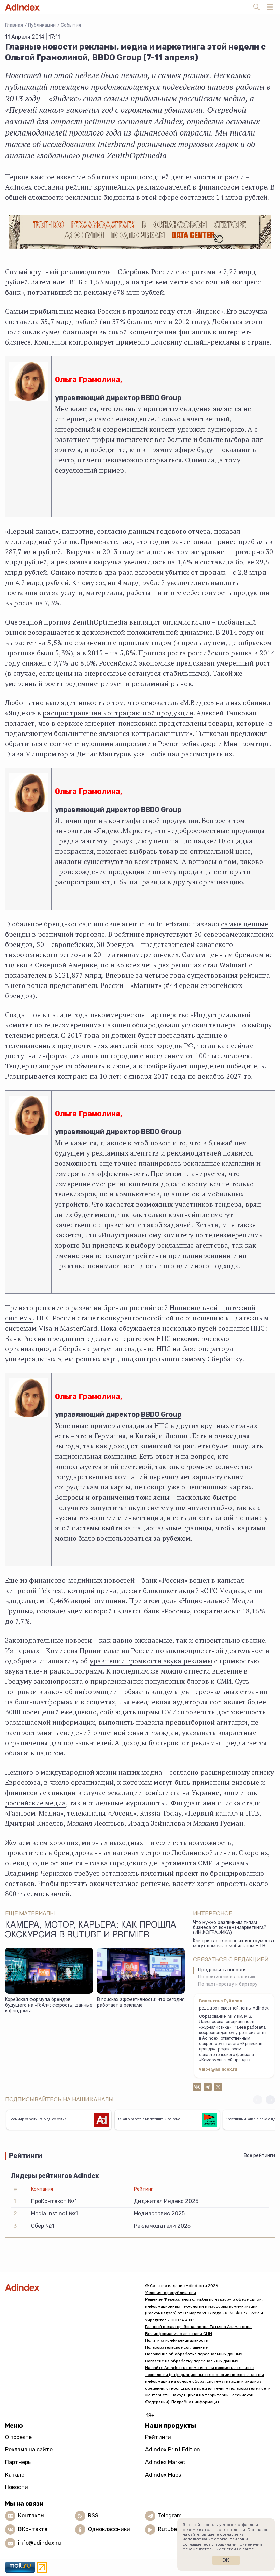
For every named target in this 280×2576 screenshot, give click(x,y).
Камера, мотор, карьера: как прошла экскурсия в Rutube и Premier (91, 1931)
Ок (226, 2560)
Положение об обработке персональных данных (194, 2354)
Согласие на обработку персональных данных (192, 2361)
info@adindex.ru (40, 2543)
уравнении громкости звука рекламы (151, 1661)
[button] (270, 2100)
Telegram (170, 2515)
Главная (14, 25)
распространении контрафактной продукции (118, 713)
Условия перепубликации (171, 2293)
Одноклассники (109, 2529)
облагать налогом (34, 1753)
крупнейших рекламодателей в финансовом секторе (180, 187)
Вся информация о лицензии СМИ (179, 2334)
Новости (17, 2487)
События (71, 25)
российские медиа (36, 1803)
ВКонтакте (33, 2529)
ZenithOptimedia (100, 622)
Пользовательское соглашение (176, 2347)
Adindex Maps (163, 2475)
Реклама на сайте (29, 2449)
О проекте (18, 2437)
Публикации (42, 25)
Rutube (167, 2529)
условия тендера (209, 1025)
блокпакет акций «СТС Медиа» (194, 1590)
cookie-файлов (229, 2539)
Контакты (31, 2515)
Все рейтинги (259, 2155)
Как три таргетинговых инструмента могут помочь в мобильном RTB (233, 1944)
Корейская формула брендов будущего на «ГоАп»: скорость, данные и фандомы (49, 2006)
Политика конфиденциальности (177, 2340)
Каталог (16, 2475)
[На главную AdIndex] (70, 2287)
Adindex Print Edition (173, 2449)
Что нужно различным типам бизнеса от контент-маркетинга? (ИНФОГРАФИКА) (230, 1928)
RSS (93, 2515)
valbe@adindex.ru (218, 2070)
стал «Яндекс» (200, 311)
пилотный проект (170, 1873)
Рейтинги (158, 2437)
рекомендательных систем (209, 2549)
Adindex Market (165, 2462)
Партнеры (18, 2462)
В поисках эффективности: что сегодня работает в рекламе (141, 2003)
